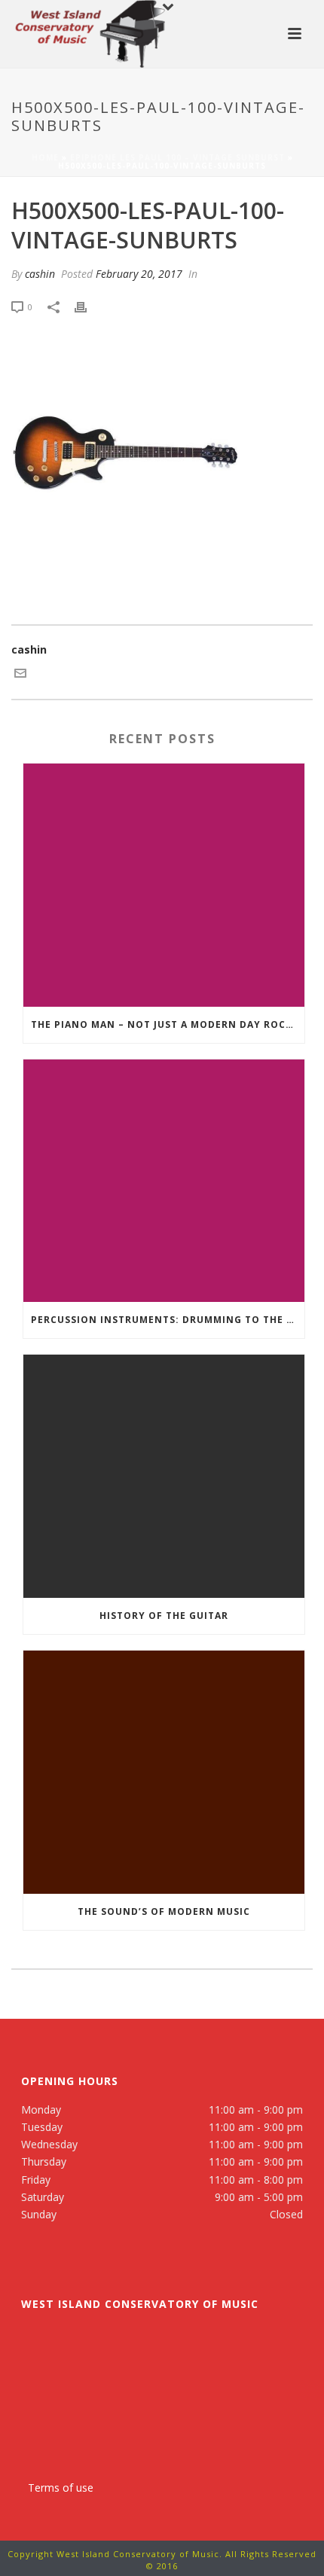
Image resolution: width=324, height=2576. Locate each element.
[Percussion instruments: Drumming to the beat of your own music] (164, 1181)
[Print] (88, 306)
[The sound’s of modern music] (164, 1772)
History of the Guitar (164, 1616)
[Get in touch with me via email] (20, 675)
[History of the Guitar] (164, 1476)
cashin (40, 274)
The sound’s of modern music (164, 1911)
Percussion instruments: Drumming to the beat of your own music (168, 1320)
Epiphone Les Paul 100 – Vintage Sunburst (177, 157)
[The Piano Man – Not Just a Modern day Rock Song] (164, 885)
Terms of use (61, 2488)
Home (45, 157)
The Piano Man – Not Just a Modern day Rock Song (168, 1024)
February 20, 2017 (139, 274)
